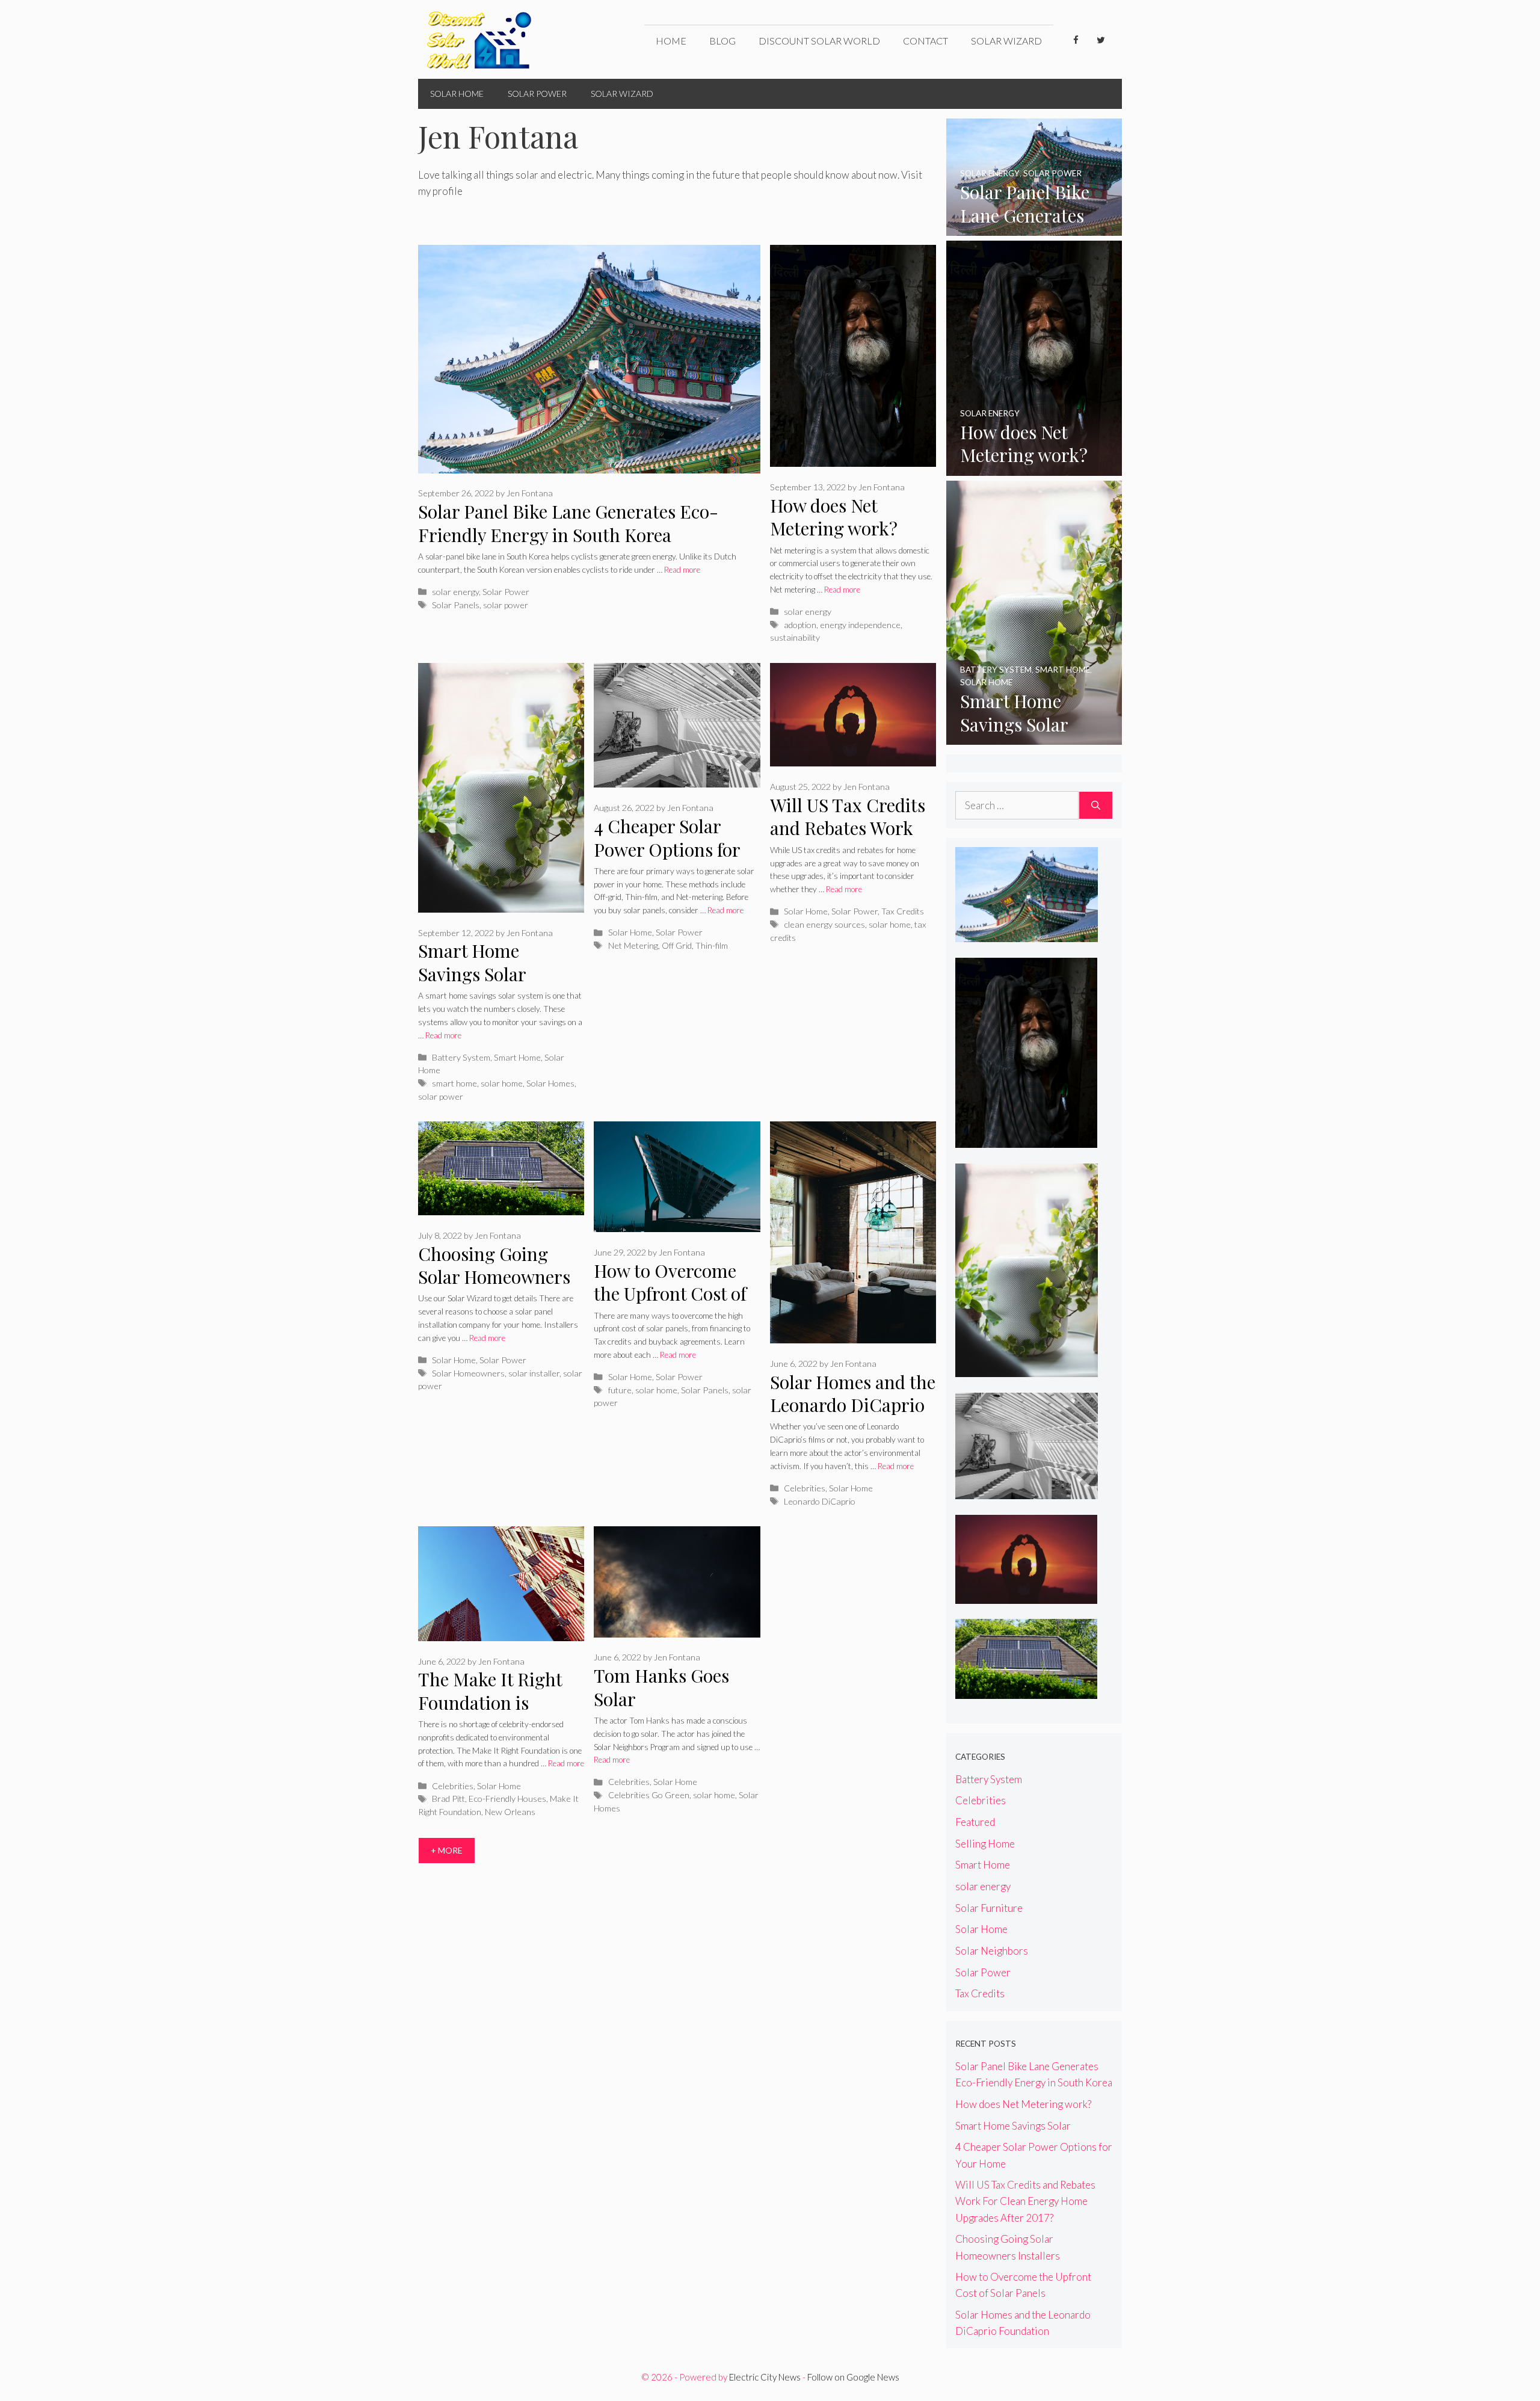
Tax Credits (903, 911)
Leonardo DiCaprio (820, 1501)
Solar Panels (456, 605)
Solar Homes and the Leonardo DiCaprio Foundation (853, 1405)
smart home (454, 1083)
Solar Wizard (1006, 41)
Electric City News (765, 2377)
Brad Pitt (448, 1798)
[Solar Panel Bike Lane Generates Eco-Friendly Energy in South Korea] (1034, 228)
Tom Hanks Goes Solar (661, 1687)
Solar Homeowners (468, 1373)
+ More (447, 1850)
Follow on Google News (853, 2377)
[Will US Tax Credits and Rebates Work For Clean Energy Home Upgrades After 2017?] (1027, 1595)
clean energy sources (824, 924)
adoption (800, 625)
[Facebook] (1076, 40)
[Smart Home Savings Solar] (1034, 737)
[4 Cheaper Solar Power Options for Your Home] (1027, 1491)
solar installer (534, 1373)
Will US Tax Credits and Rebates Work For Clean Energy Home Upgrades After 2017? (1025, 2201)
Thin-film (712, 945)
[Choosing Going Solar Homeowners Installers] (1027, 1691)
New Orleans (510, 1812)
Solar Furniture (989, 1908)
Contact (926, 41)
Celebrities (805, 1488)
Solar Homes (550, 1083)
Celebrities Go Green (649, 1795)
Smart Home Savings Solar (472, 962)
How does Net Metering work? (834, 517)
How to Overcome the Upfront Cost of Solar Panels (670, 1294)
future (620, 1390)
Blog (722, 41)
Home (671, 41)
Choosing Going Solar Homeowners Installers (494, 1277)
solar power (506, 605)
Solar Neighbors (992, 1951)
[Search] (1096, 806)
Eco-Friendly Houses (507, 1798)
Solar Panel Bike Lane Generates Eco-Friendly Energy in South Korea (568, 523)
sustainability (795, 637)
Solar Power (537, 94)
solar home (502, 1083)
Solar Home (457, 94)
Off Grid (677, 945)
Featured (975, 1822)
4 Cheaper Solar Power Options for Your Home (667, 849)
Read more (682, 570)
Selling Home (985, 1844)
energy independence (860, 625)
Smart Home (517, 1057)
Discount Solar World (819, 41)
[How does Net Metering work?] (1034, 467)
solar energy (455, 592)
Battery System (461, 1057)
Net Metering (633, 945)
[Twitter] (1101, 40)
